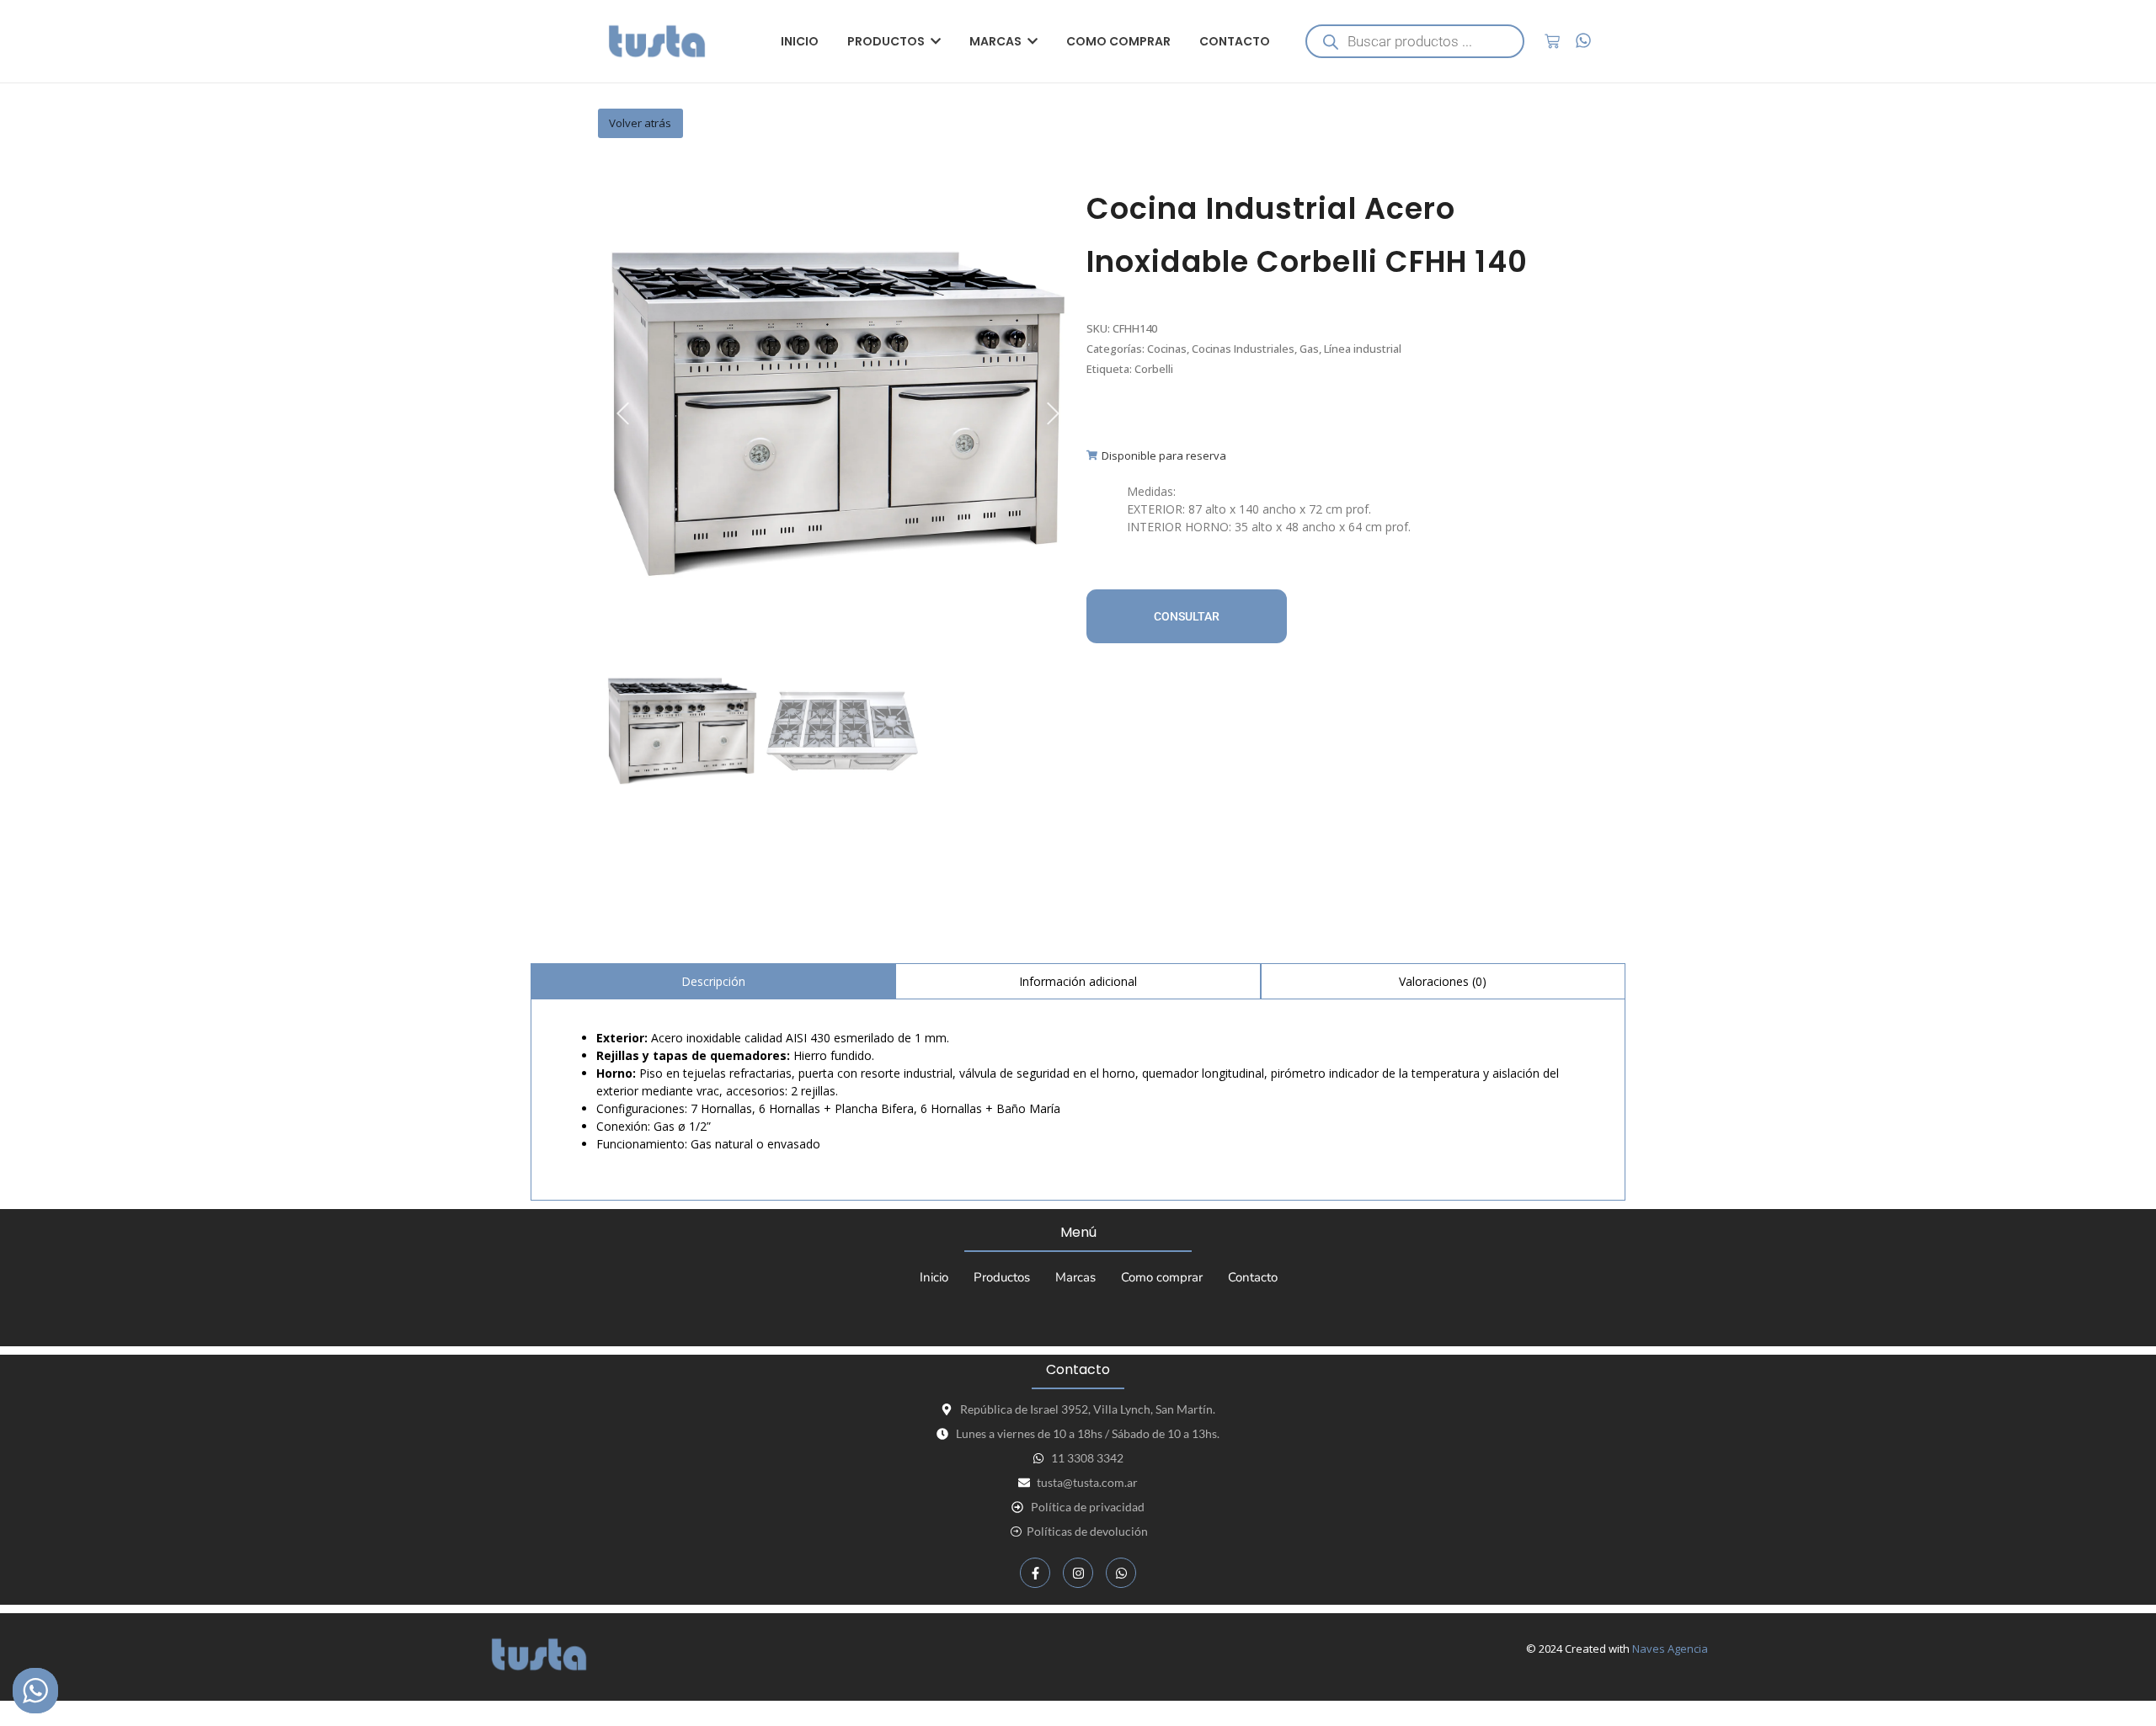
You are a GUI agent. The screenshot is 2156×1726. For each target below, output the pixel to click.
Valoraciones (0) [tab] (1443, 981)
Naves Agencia (1670, 1649)
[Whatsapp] (1121, 1573)
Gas (1309, 349)
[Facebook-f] (1035, 1573)
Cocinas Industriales (1243, 349)
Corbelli (1154, 369)
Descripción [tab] (713, 981)
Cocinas (1167, 349)
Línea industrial (1363, 349)
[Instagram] (1078, 1573)
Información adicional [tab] (1078, 981)
